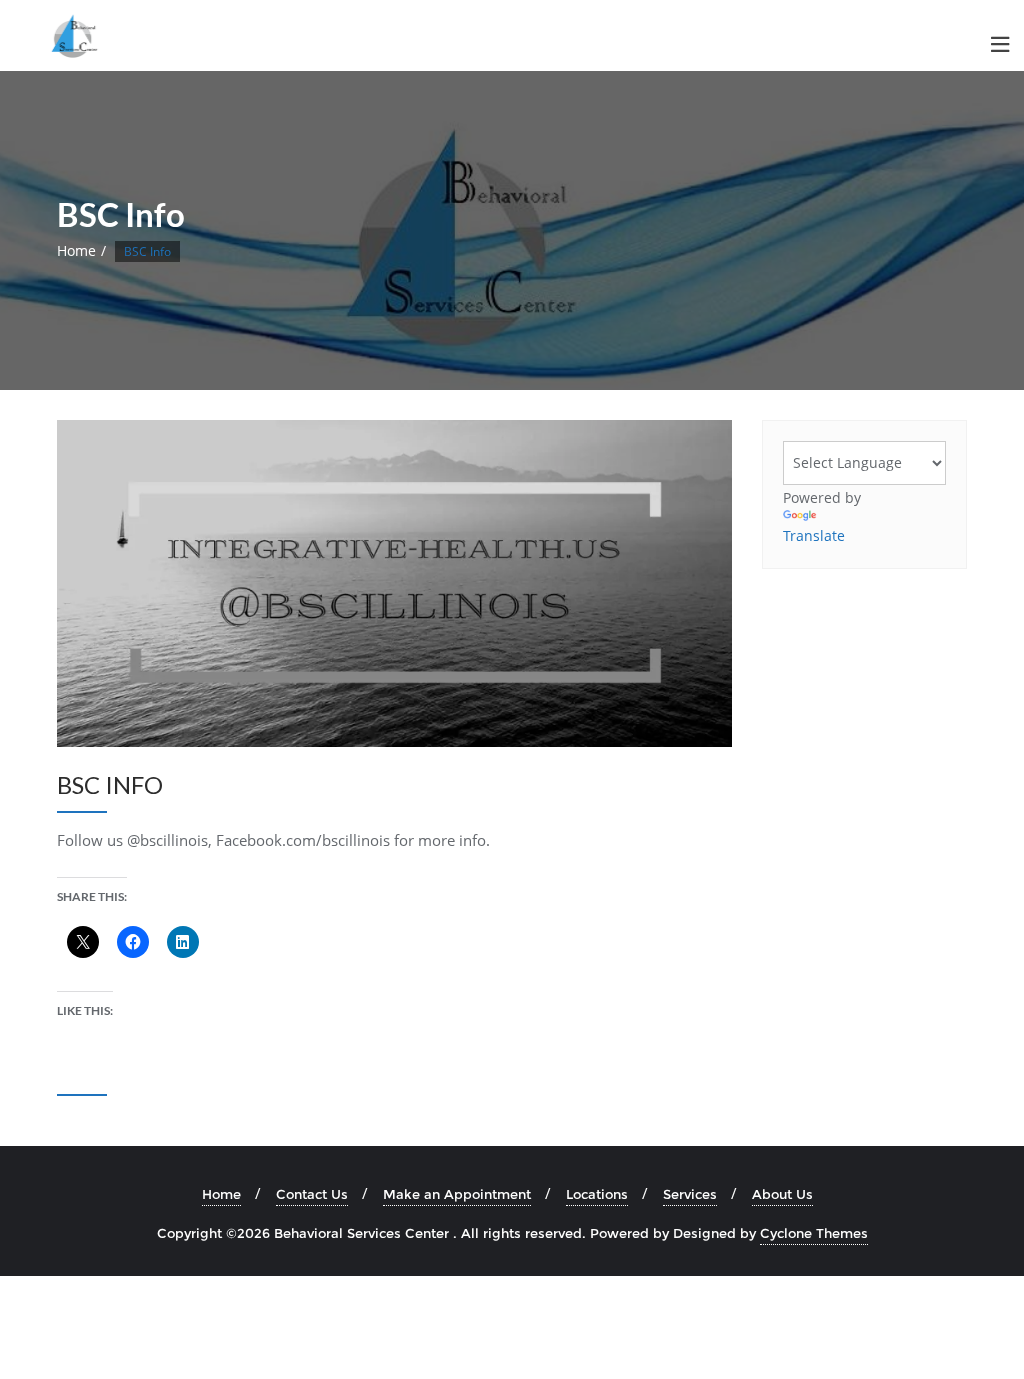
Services (690, 1194)
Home (76, 250)
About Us (782, 1194)
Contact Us (312, 1194)
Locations (597, 1194)
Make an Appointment (457, 1194)
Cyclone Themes (814, 1233)
